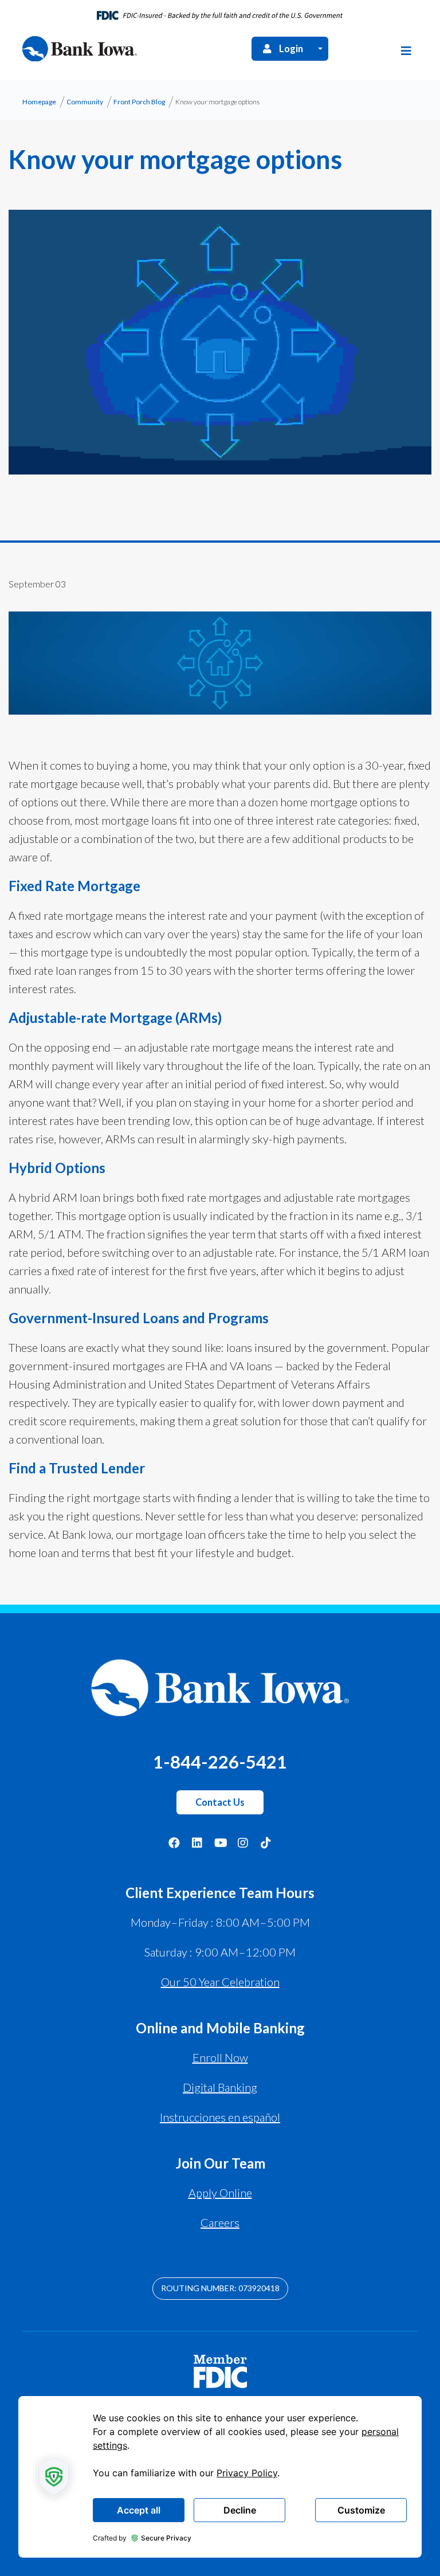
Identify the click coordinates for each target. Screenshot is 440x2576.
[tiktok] (266, 1842)
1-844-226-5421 (220, 1762)
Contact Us (220, 1802)
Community (85, 102)
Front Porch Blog (139, 102)
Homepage (39, 102)
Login (291, 49)
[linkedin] (197, 1842)
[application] (220, 2477)
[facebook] (174, 1842)
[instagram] (243, 1842)
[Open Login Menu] (320, 48)
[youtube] (220, 1842)
